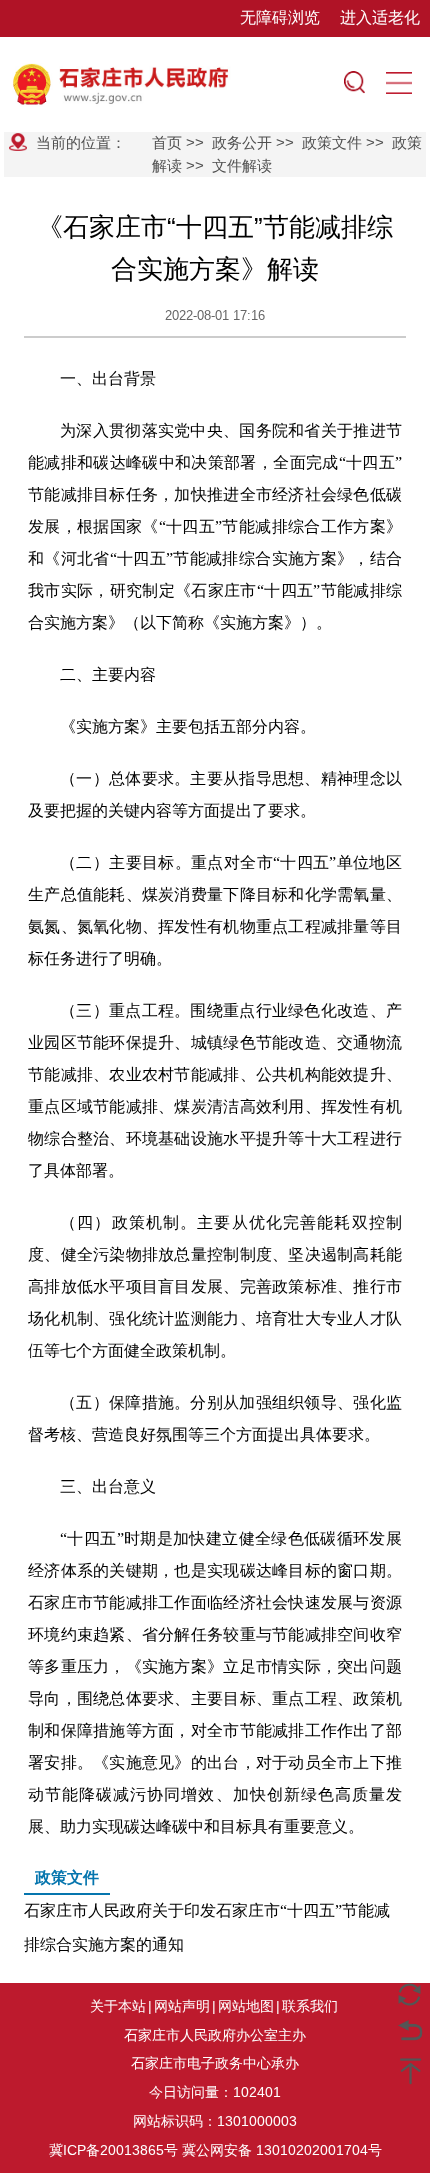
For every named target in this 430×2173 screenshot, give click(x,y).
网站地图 (246, 2006)
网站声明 (182, 2006)
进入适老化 (380, 17)
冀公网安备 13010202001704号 (282, 2150)
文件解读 (242, 165)
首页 (167, 142)
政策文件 (332, 142)
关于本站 (118, 2006)
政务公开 (242, 142)
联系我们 (310, 2006)
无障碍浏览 (280, 17)
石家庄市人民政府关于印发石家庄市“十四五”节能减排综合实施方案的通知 (207, 1911)
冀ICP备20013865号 (113, 2150)
